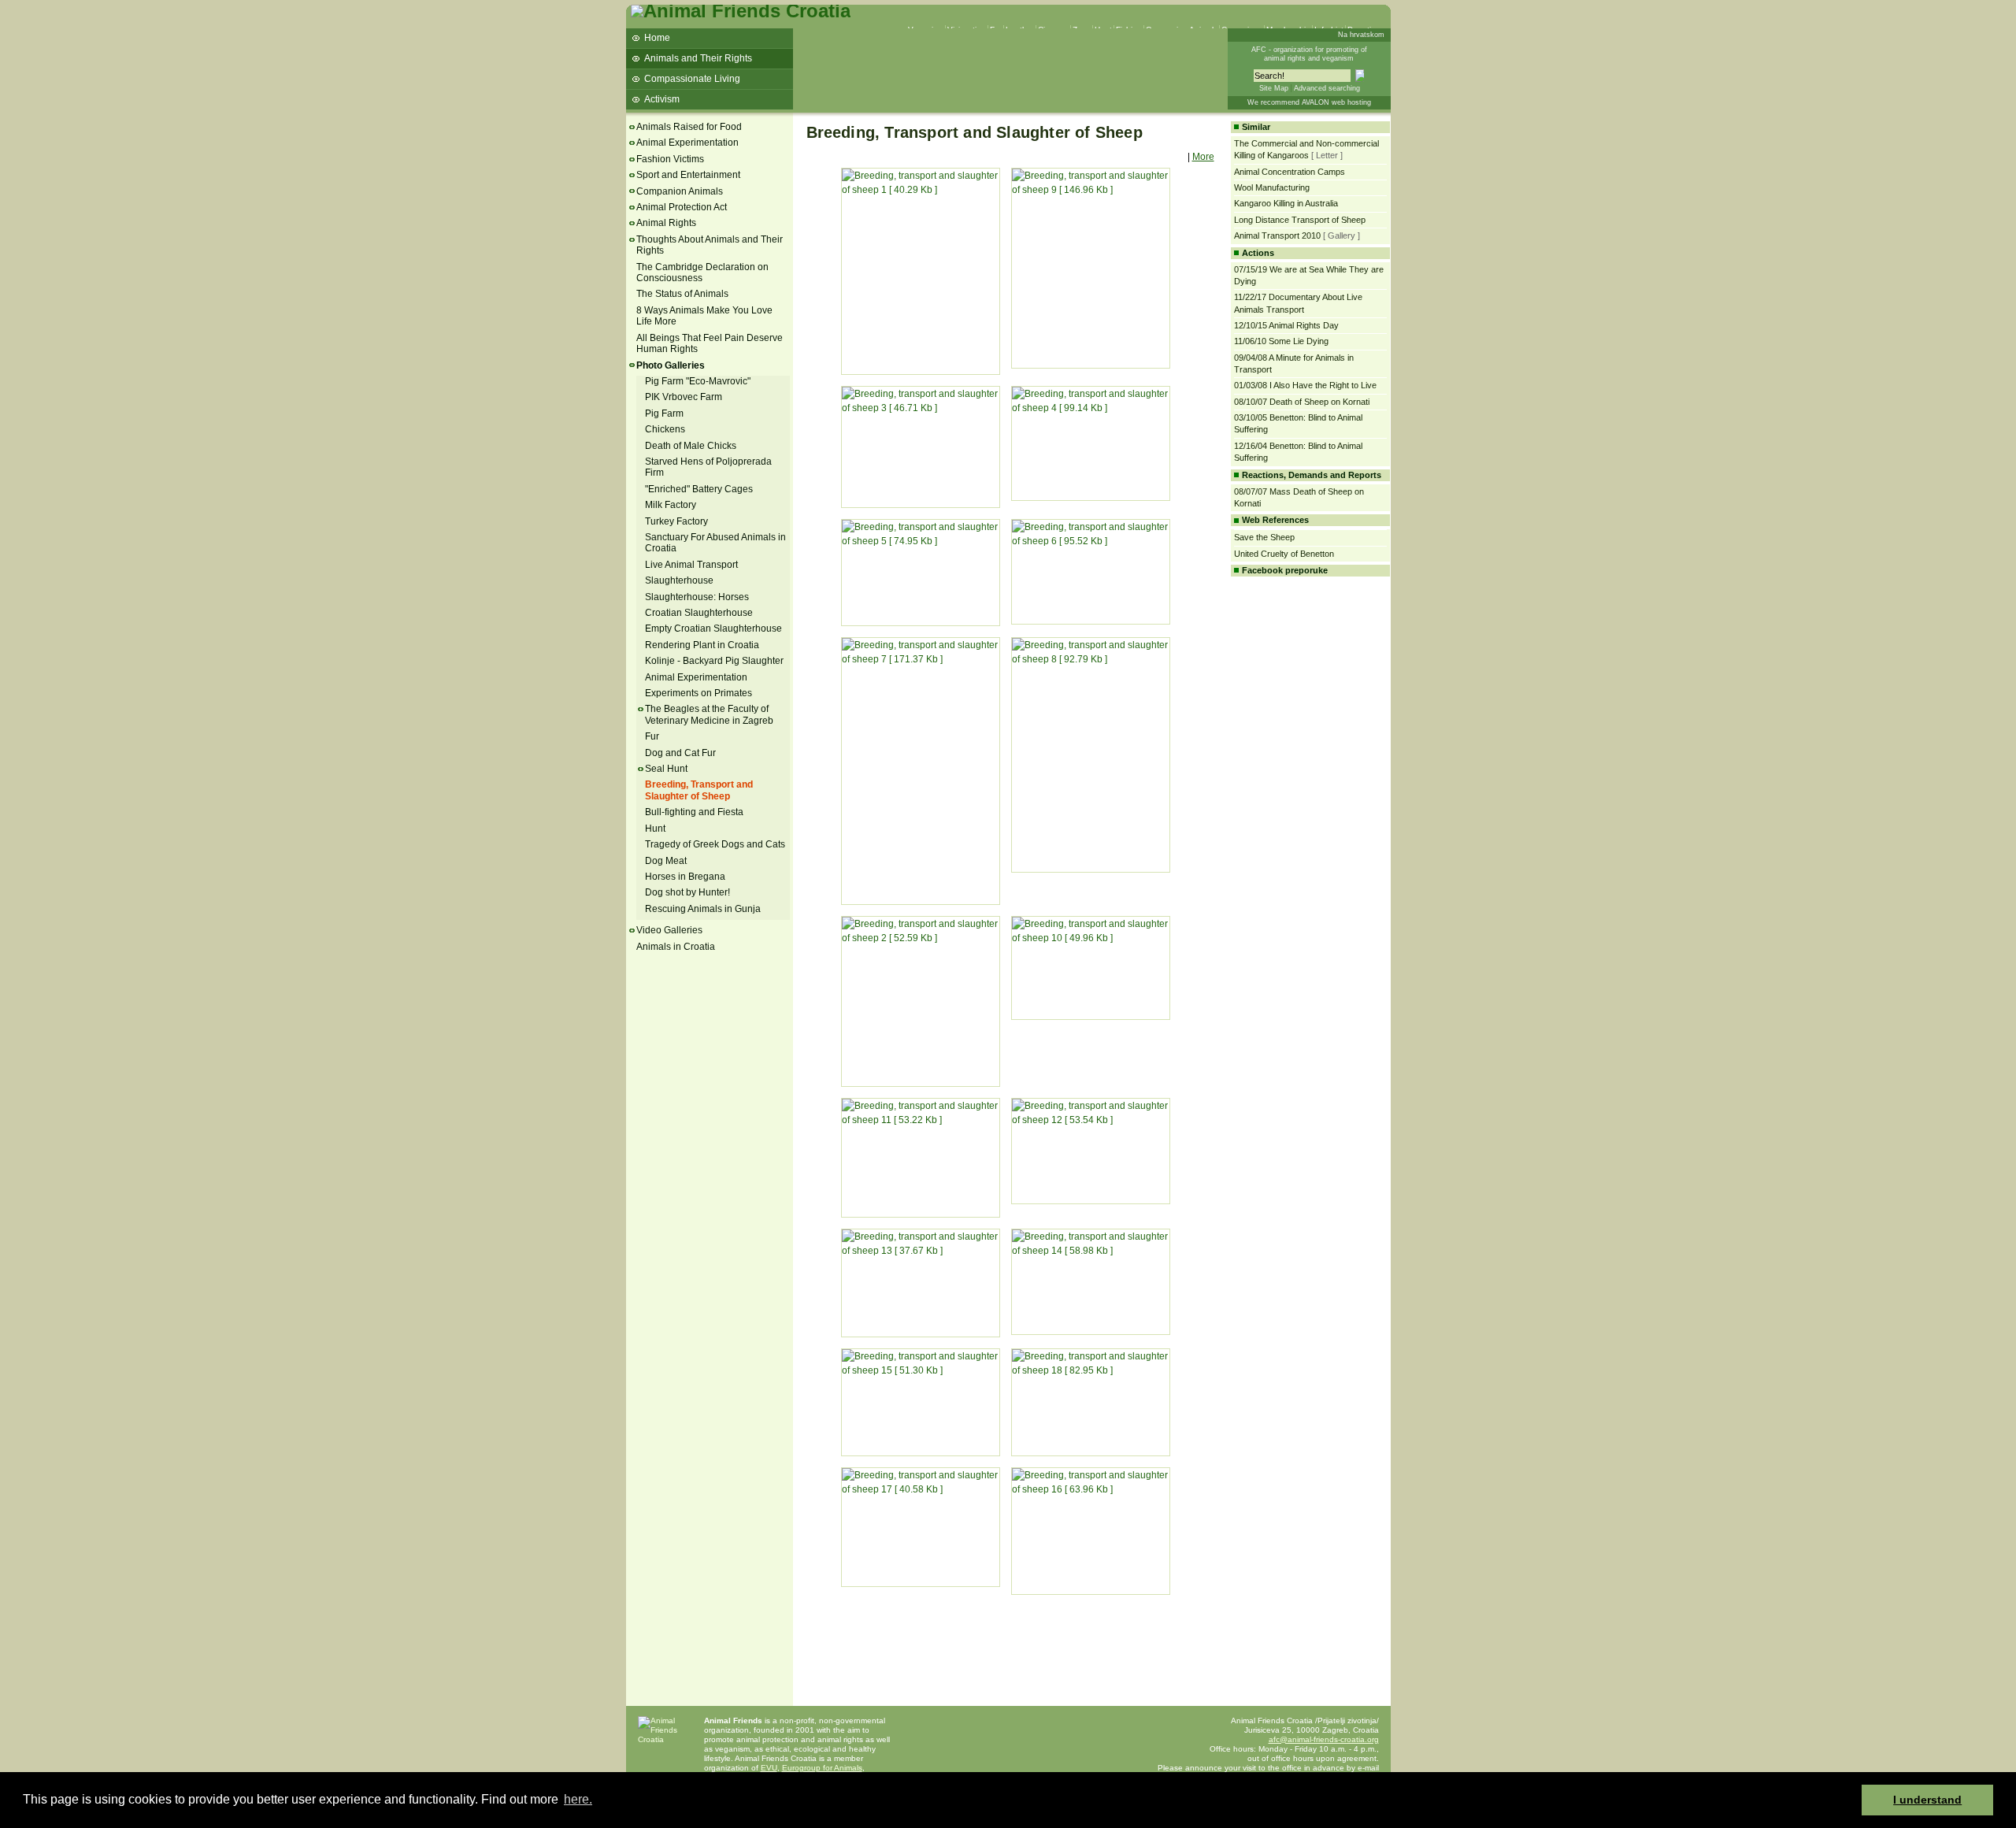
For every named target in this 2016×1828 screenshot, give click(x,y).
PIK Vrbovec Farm (684, 397)
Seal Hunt (666, 769)
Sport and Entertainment (688, 175)
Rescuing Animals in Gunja (703, 909)
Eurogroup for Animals (822, 1768)
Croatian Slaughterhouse (699, 613)
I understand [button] (1927, 1800)
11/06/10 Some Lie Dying (1281, 341)
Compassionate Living (692, 79)
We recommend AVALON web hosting (1309, 102)
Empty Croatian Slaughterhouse (713, 628)
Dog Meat (666, 861)
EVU (769, 1768)
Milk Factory (671, 505)
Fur (652, 736)
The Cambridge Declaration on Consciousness (702, 273)
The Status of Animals (682, 294)
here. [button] (578, 1799)
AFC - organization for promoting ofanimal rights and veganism (1309, 54)
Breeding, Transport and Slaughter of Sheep (699, 790)
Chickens (665, 429)
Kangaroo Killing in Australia (1286, 203)
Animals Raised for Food (689, 127)
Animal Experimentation (687, 143)
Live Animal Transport (691, 565)
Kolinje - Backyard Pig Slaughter (714, 661)
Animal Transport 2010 (1277, 235)
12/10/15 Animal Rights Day (1286, 325)
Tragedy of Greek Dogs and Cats (715, 844)
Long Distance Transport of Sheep (1300, 220)
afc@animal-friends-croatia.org (1324, 1739)
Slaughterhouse (679, 580)
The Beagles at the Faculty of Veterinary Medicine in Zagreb (709, 714)
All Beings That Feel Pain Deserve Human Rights (710, 343)
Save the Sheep (1264, 537)
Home (657, 38)
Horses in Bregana (685, 877)
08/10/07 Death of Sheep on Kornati (1302, 402)
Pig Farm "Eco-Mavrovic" (698, 381)
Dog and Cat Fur (680, 753)
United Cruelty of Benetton (1284, 554)
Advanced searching (1327, 88)
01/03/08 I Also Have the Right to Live (1305, 385)
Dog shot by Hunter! (687, 892)
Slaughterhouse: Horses (697, 597)
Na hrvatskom (1361, 35)
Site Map (1274, 88)
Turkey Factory (676, 521)
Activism (662, 99)
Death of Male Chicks (691, 446)
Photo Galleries (671, 365)
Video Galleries (669, 930)
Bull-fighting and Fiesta (694, 812)
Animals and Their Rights (698, 58)
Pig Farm (664, 413)
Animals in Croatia (676, 947)
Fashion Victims (670, 159)
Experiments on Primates (699, 693)
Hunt (655, 829)
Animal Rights (666, 223)
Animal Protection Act (682, 207)
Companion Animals (680, 191)
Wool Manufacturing (1272, 187)
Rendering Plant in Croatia (702, 645)
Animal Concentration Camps (1290, 172)
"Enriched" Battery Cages (699, 489)
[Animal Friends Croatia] (741, 11)
